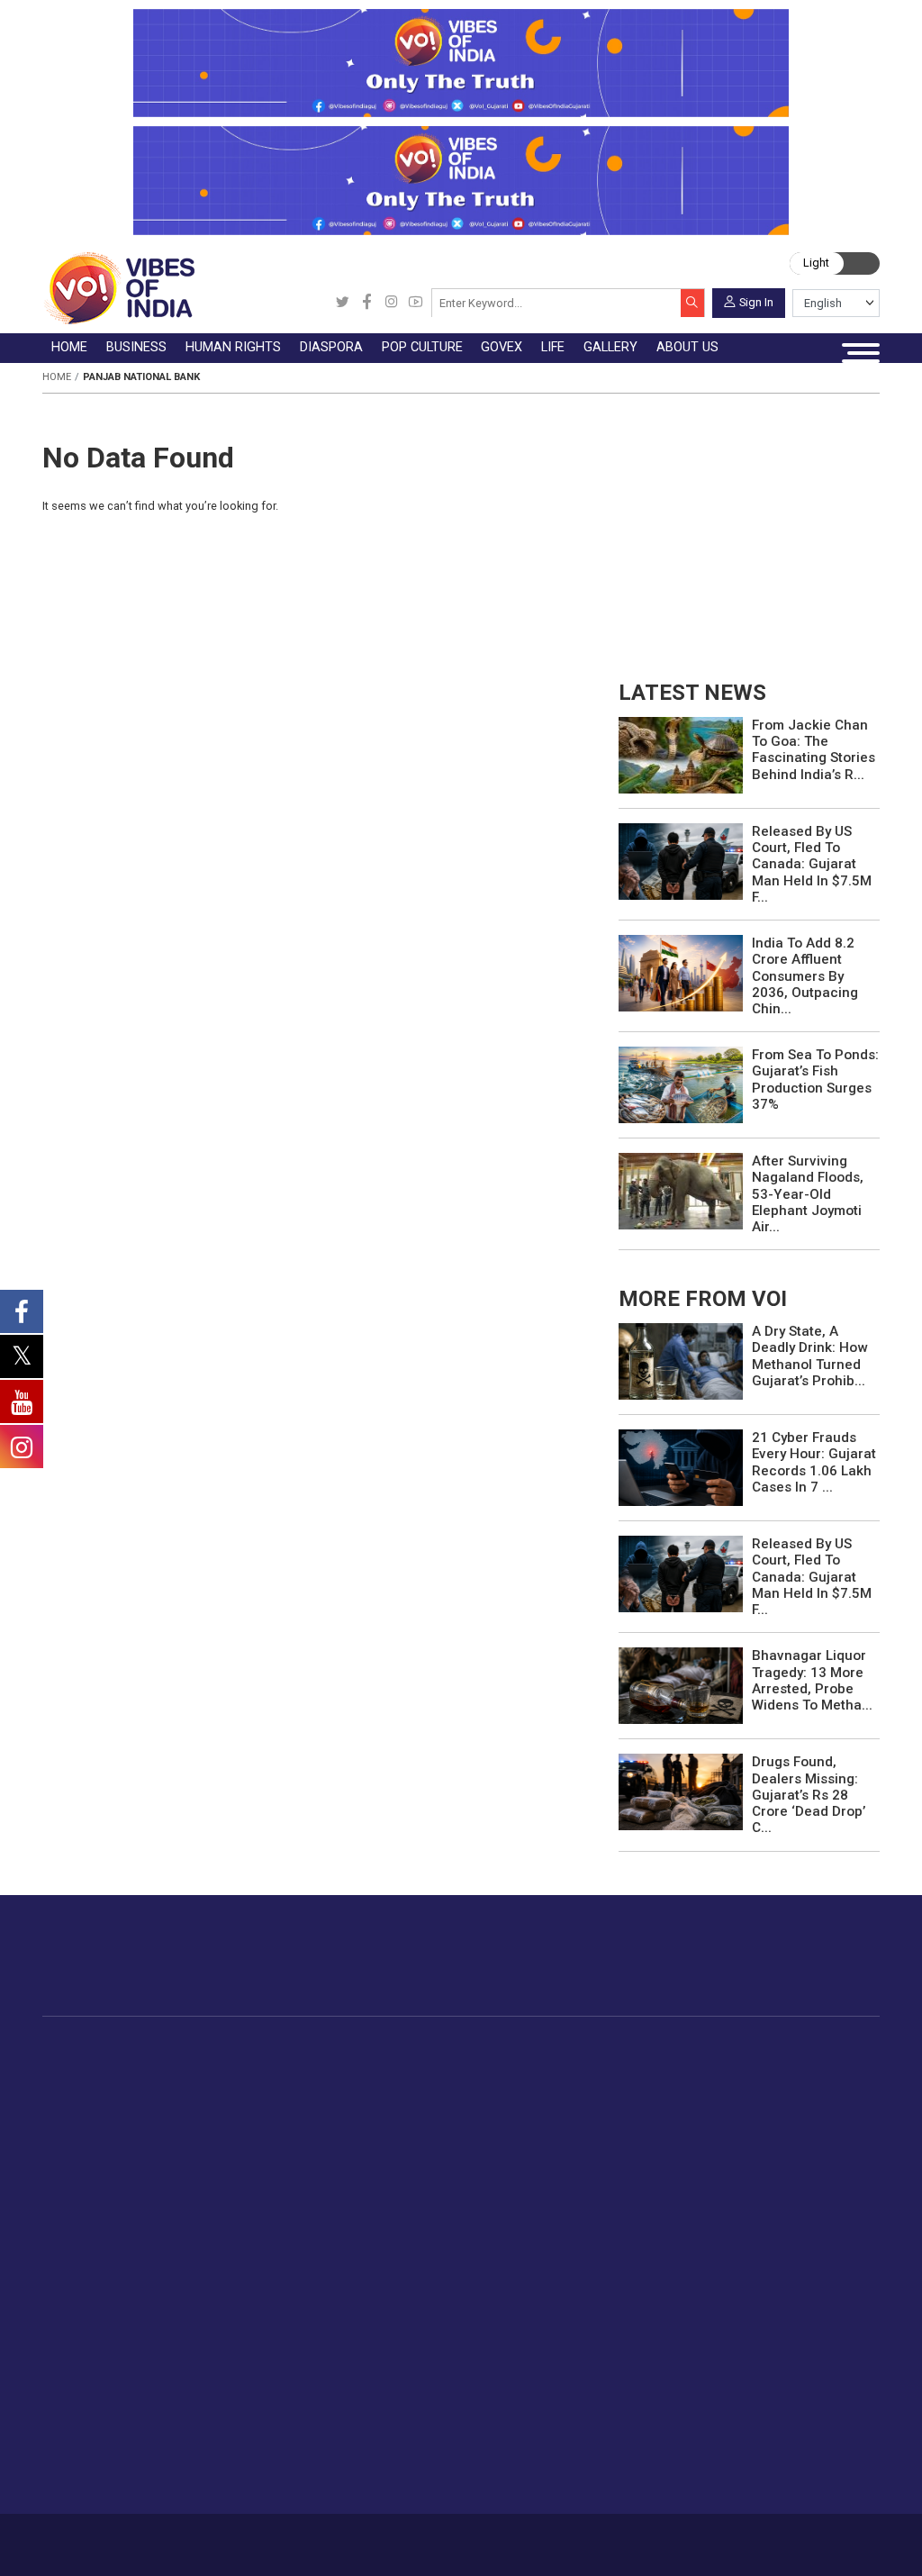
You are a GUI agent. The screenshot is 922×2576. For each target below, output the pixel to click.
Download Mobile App (794, 2545)
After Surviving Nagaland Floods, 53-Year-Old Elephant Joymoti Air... (808, 1194)
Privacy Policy (331, 2538)
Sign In (756, 301)
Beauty (282, 2461)
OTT (519, 2108)
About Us (147, 2538)
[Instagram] (391, 303)
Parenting (290, 2314)
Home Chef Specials (768, 2065)
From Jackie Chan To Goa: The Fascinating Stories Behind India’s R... (814, 750)
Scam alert (516, 2272)
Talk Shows (417, 2251)
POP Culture (521, 2047)
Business (217, 2047)
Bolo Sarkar (617, 2108)
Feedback (265, 2538)
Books (525, 2128)
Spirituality (292, 2481)
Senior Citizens (307, 2335)
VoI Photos (417, 2335)
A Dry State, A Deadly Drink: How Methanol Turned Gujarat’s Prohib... (809, 1356)
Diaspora (400, 2047)
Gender (283, 2272)
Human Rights (340, 2047)
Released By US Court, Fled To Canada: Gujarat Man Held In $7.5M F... (812, 864)
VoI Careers (519, 2355)
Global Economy (255, 2108)
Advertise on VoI (533, 2229)
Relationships (302, 2292)
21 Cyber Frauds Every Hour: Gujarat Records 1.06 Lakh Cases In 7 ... (814, 1462)
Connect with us (798, 1970)
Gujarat (102, 2128)
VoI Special (114, 2171)
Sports (282, 2439)
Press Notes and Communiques (579, 2251)
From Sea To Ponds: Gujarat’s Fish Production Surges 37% (815, 1079)
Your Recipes (747, 2108)
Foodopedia (726, 2047)
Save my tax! (246, 2149)
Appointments (624, 2128)
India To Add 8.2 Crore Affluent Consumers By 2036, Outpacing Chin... (805, 976)
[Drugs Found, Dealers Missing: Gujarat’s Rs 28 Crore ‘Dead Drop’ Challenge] (681, 1791)
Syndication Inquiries (544, 2335)
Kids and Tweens (313, 2418)
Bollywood (537, 2065)
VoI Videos (416, 2272)
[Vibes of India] (118, 288)
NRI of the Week (441, 2108)
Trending (106, 2065)
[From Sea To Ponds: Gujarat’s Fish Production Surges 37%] (681, 1084)
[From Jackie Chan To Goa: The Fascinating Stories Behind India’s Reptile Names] (681, 754)
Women (285, 2251)
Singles (283, 2355)
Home (57, 377)
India (221, 2065)
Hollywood (537, 2086)
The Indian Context (137, 2108)
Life (258, 2211)
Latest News (118, 2086)
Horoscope (295, 2229)
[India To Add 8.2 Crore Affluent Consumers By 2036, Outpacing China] (681, 972)
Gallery (387, 2211)
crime (99, 2149)
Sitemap (393, 2538)
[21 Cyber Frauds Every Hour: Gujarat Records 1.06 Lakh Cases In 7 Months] (681, 1467)
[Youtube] (416, 303)
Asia (404, 2086)
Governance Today (638, 2065)
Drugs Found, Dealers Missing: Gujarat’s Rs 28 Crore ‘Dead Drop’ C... (809, 1795)
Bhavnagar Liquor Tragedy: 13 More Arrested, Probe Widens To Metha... (812, 1680)
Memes (406, 2314)
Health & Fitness (311, 2398)
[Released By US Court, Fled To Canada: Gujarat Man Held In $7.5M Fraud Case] (681, 861)
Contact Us (205, 2538)
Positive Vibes (123, 2191)
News (334, 2065)
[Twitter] (343, 303)
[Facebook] (367, 303)
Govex (584, 2047)
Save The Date (426, 2229)
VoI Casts (413, 2292)
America (416, 2065)
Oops (499, 2314)
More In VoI (498, 2211)
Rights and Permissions (554, 2377)
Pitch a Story (522, 2292)
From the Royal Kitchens (782, 2086)
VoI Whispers (622, 2086)
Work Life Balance (316, 2377)
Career (98, 2538)
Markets (231, 2128)
